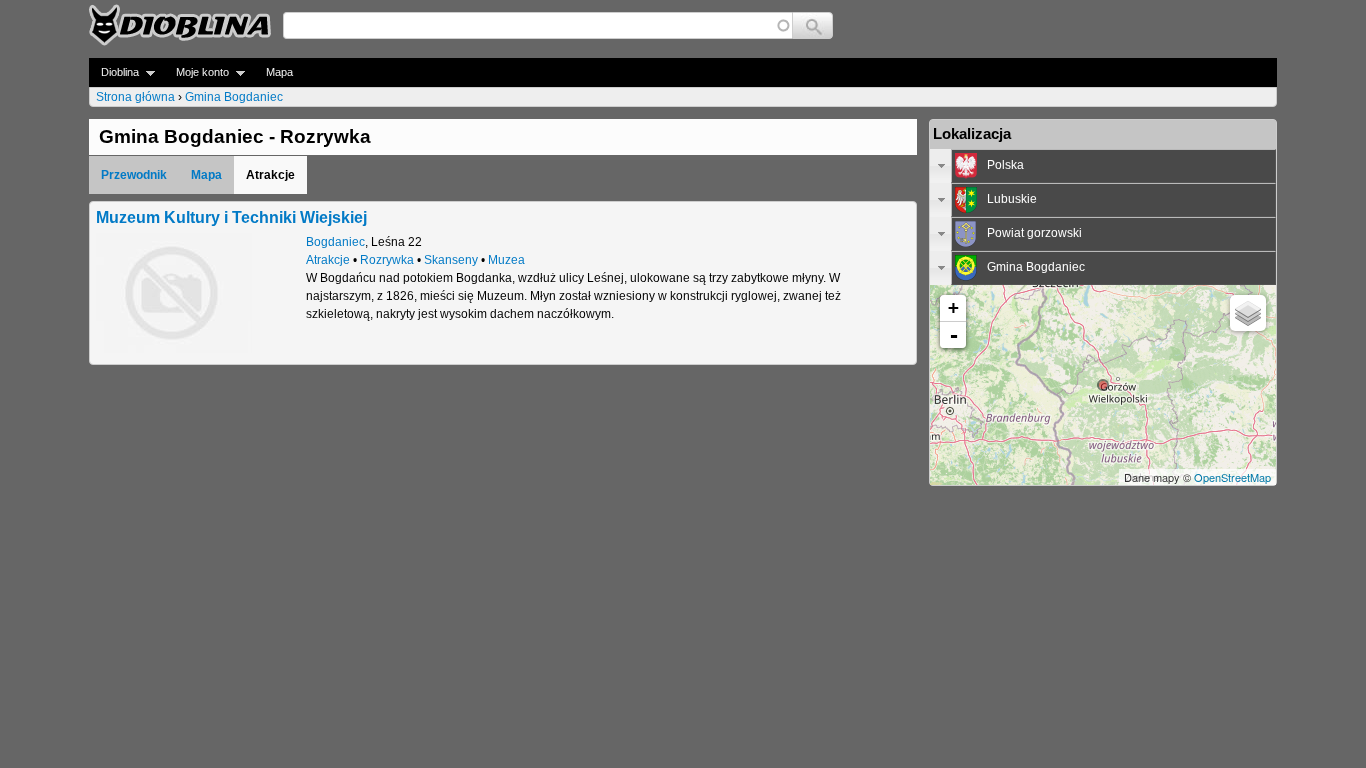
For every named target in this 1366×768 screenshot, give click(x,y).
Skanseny (451, 260)
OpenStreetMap (1232, 477)
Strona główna (135, 97)
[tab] (1103, 166)
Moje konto (196, 72)
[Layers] (1248, 313)
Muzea (506, 260)
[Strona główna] (180, 25)
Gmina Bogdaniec (234, 97)
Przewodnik (134, 175)
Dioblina (114, 72)
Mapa (279, 72)
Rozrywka (387, 260)
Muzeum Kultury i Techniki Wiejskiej (231, 217)
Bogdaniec (335, 242)
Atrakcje (328, 260)
